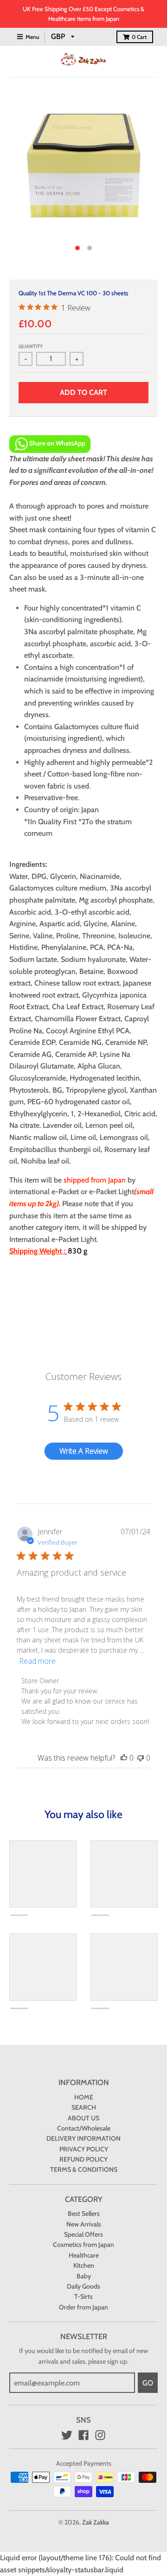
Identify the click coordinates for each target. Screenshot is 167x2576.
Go (148, 2383)
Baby (84, 2276)
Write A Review (84, 1451)
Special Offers (83, 2234)
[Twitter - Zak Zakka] (67, 2435)
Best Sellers (84, 2213)
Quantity (31, 346)
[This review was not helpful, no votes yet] (141, 1758)
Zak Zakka (96, 2522)
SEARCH (84, 2107)
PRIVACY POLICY (84, 2149)
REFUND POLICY (83, 2159)
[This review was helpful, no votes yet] (124, 1758)
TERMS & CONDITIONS (84, 2169)
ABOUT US (83, 2118)
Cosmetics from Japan (83, 2245)
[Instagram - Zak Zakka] (100, 2435)
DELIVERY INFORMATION (83, 2138)
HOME (84, 2097)
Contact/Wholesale (84, 2128)
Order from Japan (83, 2307)
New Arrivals (84, 2224)
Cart (139, 37)
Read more (37, 1661)
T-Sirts (83, 2296)
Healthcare (84, 2255)
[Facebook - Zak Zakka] (83, 2435)
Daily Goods (83, 2286)
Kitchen (84, 2265)
